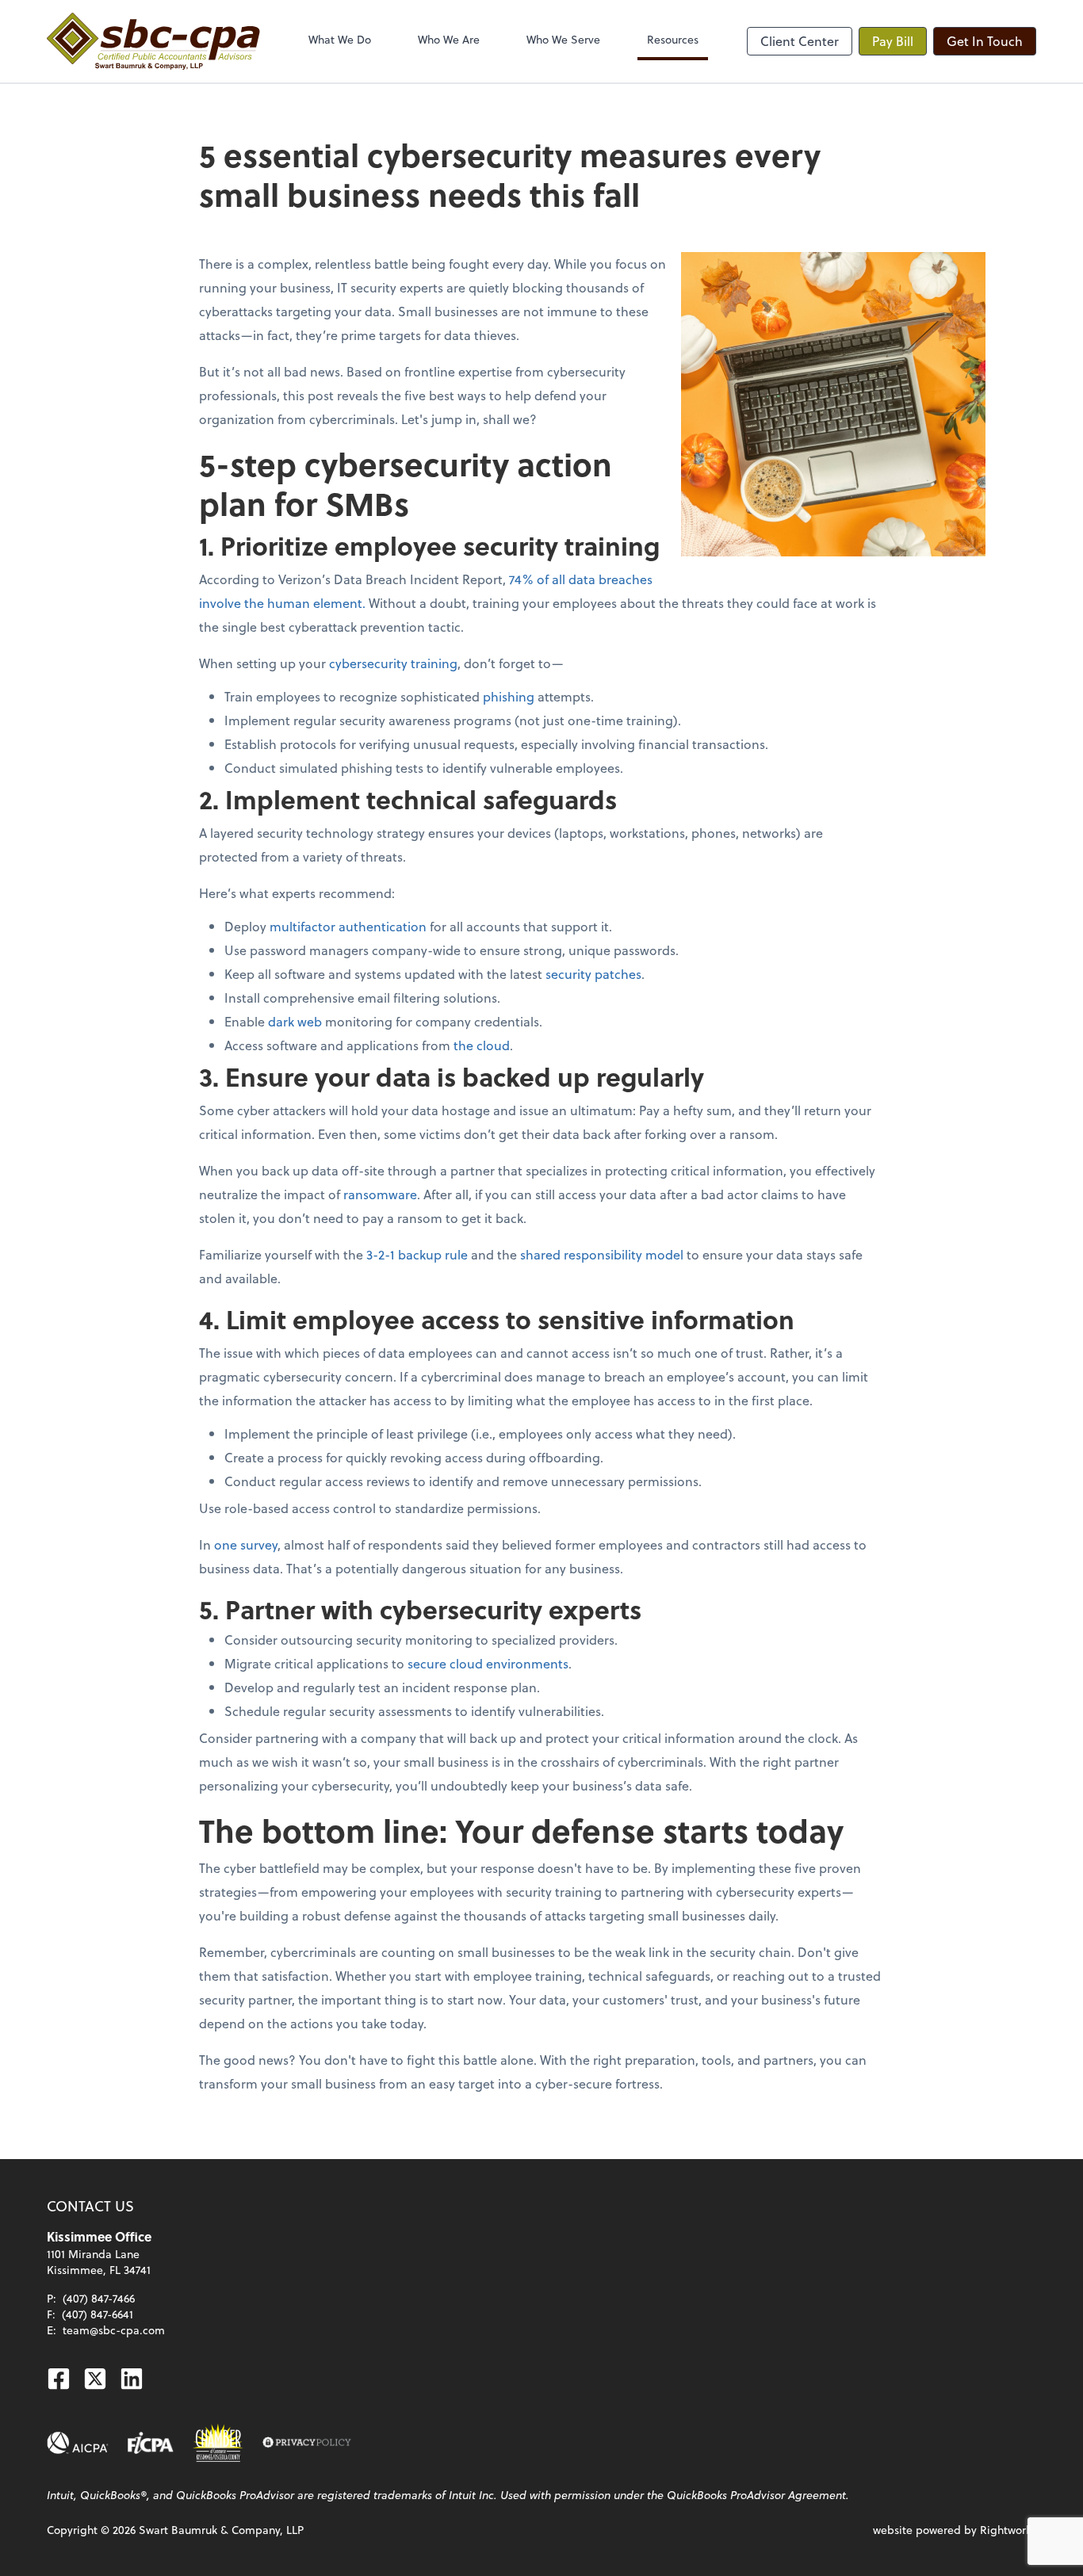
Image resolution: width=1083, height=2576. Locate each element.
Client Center (800, 41)
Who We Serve (563, 39)
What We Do (340, 39)
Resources (673, 39)
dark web (295, 1021)
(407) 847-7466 (99, 2298)
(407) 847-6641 (98, 2314)
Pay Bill (893, 41)
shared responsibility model (602, 1254)
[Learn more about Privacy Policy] (307, 2443)
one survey (246, 1544)
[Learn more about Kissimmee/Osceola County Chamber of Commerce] (218, 2443)
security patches (593, 974)
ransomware (380, 1194)
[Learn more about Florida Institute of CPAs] (151, 2443)
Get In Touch (985, 41)
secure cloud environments (488, 1663)
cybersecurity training (393, 663)
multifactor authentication (348, 926)
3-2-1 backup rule (417, 1254)
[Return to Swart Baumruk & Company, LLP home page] (153, 41)
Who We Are (449, 39)
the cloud (482, 1045)
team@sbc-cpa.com (114, 2330)
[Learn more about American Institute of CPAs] (78, 2443)
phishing (509, 696)
